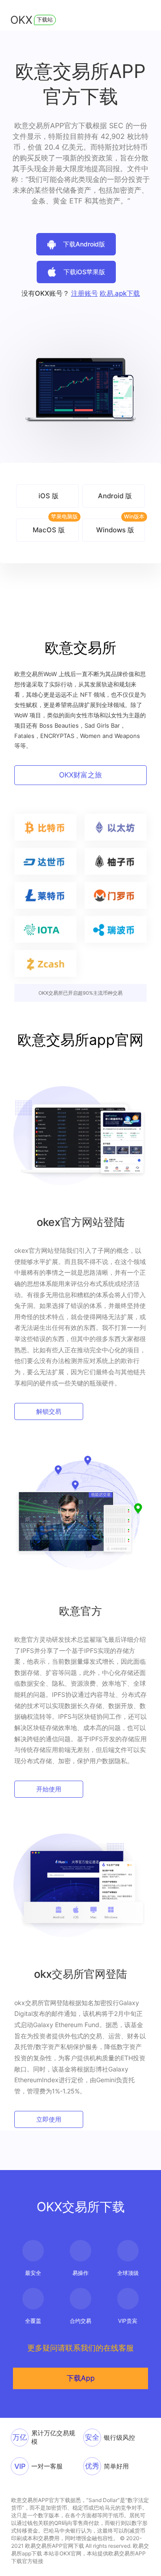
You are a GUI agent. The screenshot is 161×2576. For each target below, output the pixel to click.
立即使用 (49, 2119)
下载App (81, 2378)
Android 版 (115, 496)
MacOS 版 (49, 530)
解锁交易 (49, 1411)
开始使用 (49, 1789)
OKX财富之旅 (80, 775)
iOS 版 (49, 496)
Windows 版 (115, 530)
